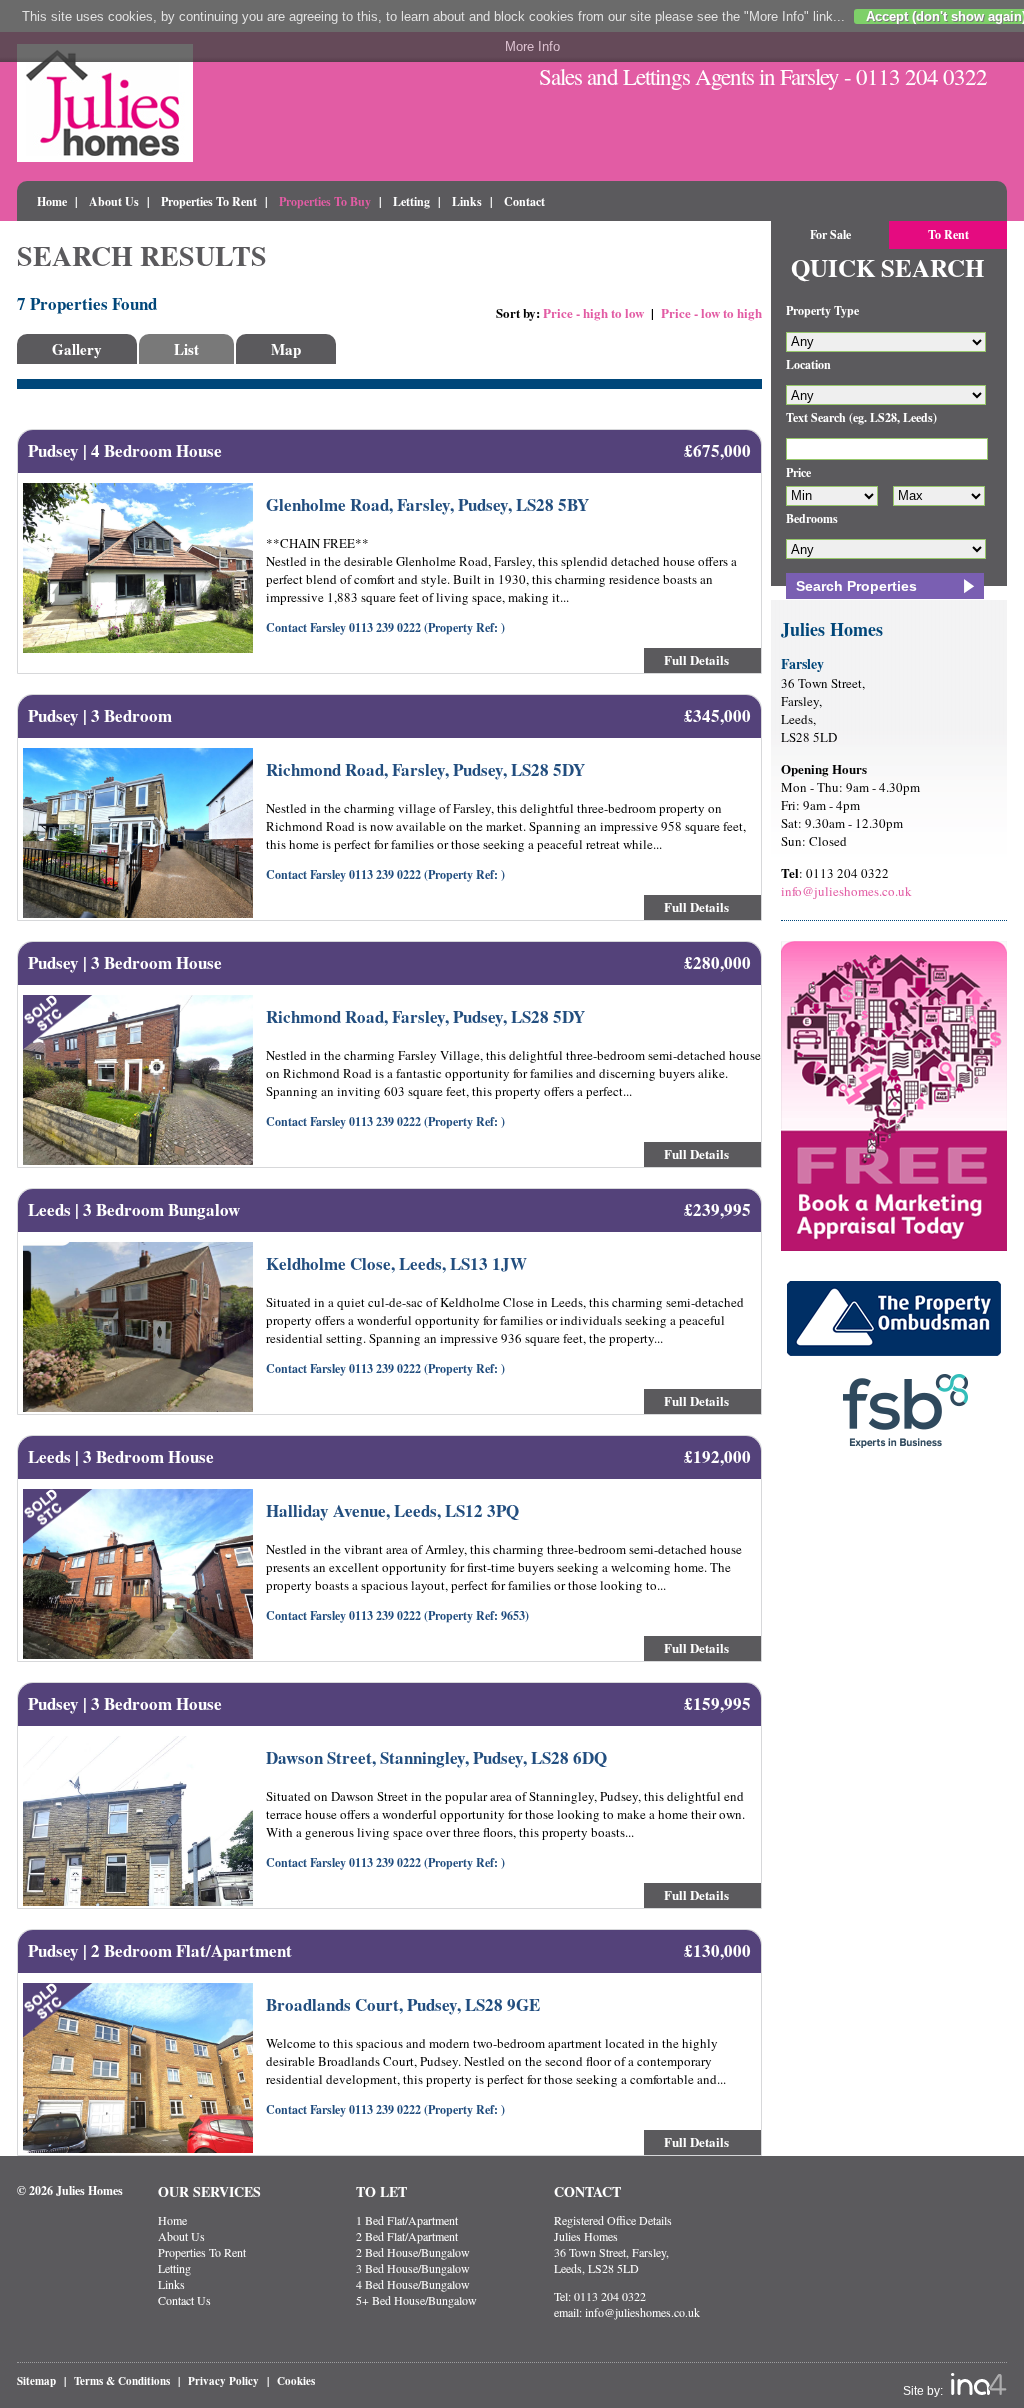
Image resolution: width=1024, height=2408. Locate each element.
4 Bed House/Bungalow (413, 2284)
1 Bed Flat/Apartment (407, 2220)
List (186, 349)
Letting (411, 201)
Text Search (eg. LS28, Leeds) (861, 417)
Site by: (924, 2391)
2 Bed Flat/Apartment (407, 2236)
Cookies (296, 2381)
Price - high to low (593, 312)
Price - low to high (711, 312)
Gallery (77, 349)
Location (808, 364)
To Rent (948, 234)
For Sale (830, 234)
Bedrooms (812, 518)
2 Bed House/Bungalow (413, 2252)
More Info (532, 46)
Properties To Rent (209, 201)
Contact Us (184, 2300)
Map (286, 349)
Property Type (822, 310)
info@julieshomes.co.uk (846, 891)
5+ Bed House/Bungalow (416, 2300)
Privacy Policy (223, 2381)
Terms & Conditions (122, 2381)
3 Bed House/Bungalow (413, 2268)
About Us (114, 201)
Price (798, 472)
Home (52, 201)
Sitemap (36, 2381)
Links (467, 201)
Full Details (696, 659)
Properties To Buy (325, 201)
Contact (524, 201)
